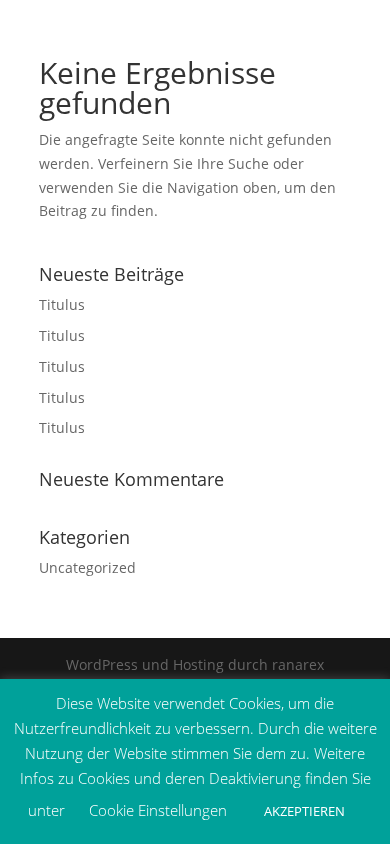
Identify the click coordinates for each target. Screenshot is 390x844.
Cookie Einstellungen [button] (158, 810)
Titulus (62, 304)
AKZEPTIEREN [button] (304, 811)
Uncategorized (87, 567)
